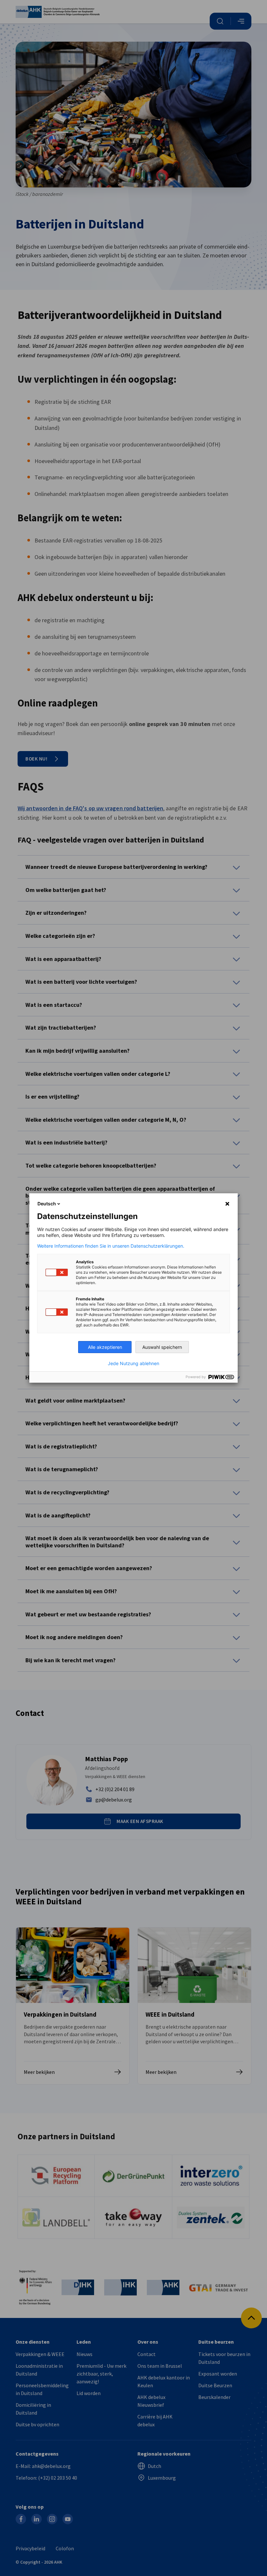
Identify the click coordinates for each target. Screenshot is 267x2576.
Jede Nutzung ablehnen (133, 1363)
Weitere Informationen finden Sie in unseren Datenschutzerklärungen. (111, 1246)
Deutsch (47, 1204)
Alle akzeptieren (105, 1347)
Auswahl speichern (162, 1347)
